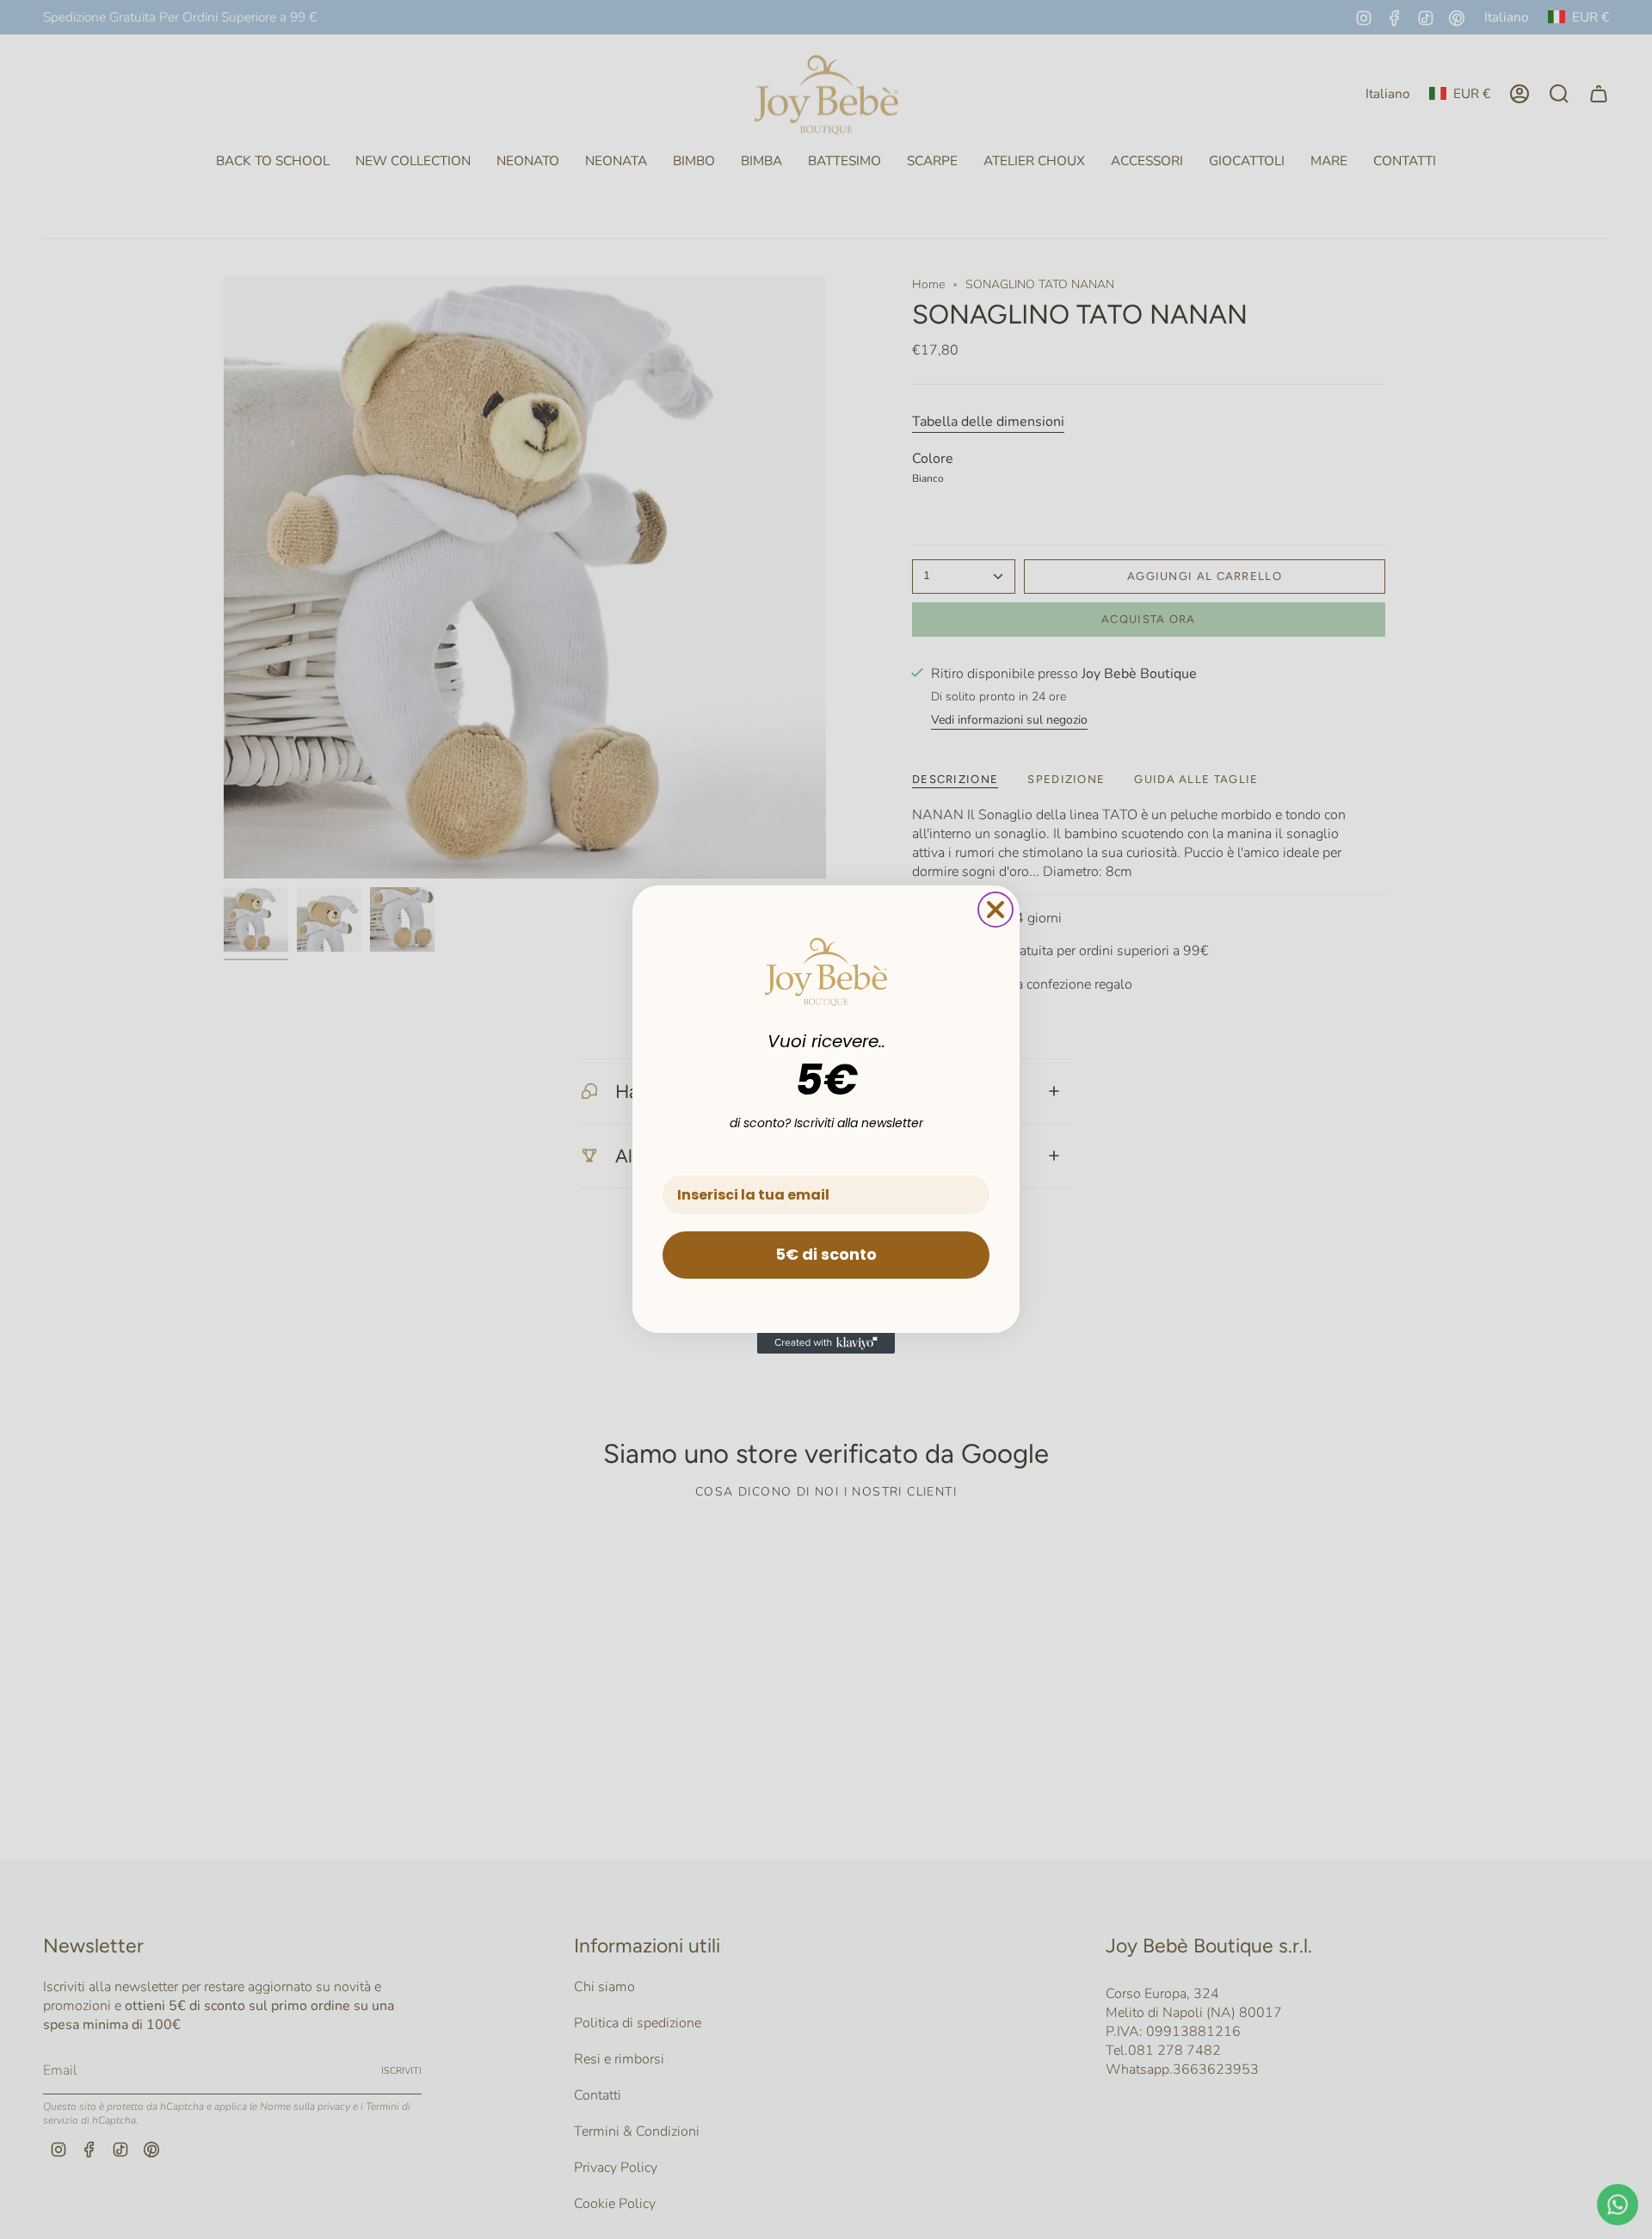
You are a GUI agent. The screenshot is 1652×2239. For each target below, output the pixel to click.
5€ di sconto (826, 1254)
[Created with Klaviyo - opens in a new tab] (826, 1343)
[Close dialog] (996, 910)
